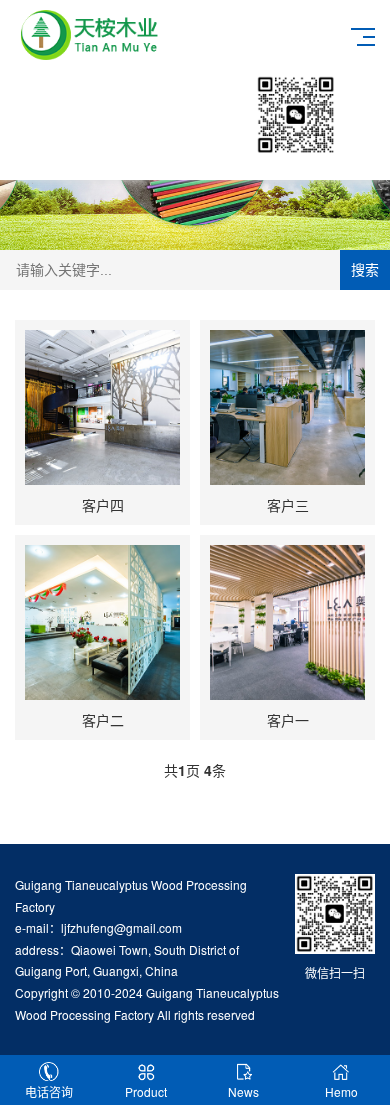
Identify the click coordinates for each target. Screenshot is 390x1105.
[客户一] (287, 622)
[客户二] (102, 622)
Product (146, 1091)
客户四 (103, 505)
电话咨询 (49, 1091)
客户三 (288, 505)
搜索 (365, 270)
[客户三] (287, 407)
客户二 (103, 720)
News (243, 1091)
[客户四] (102, 407)
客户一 (288, 720)
